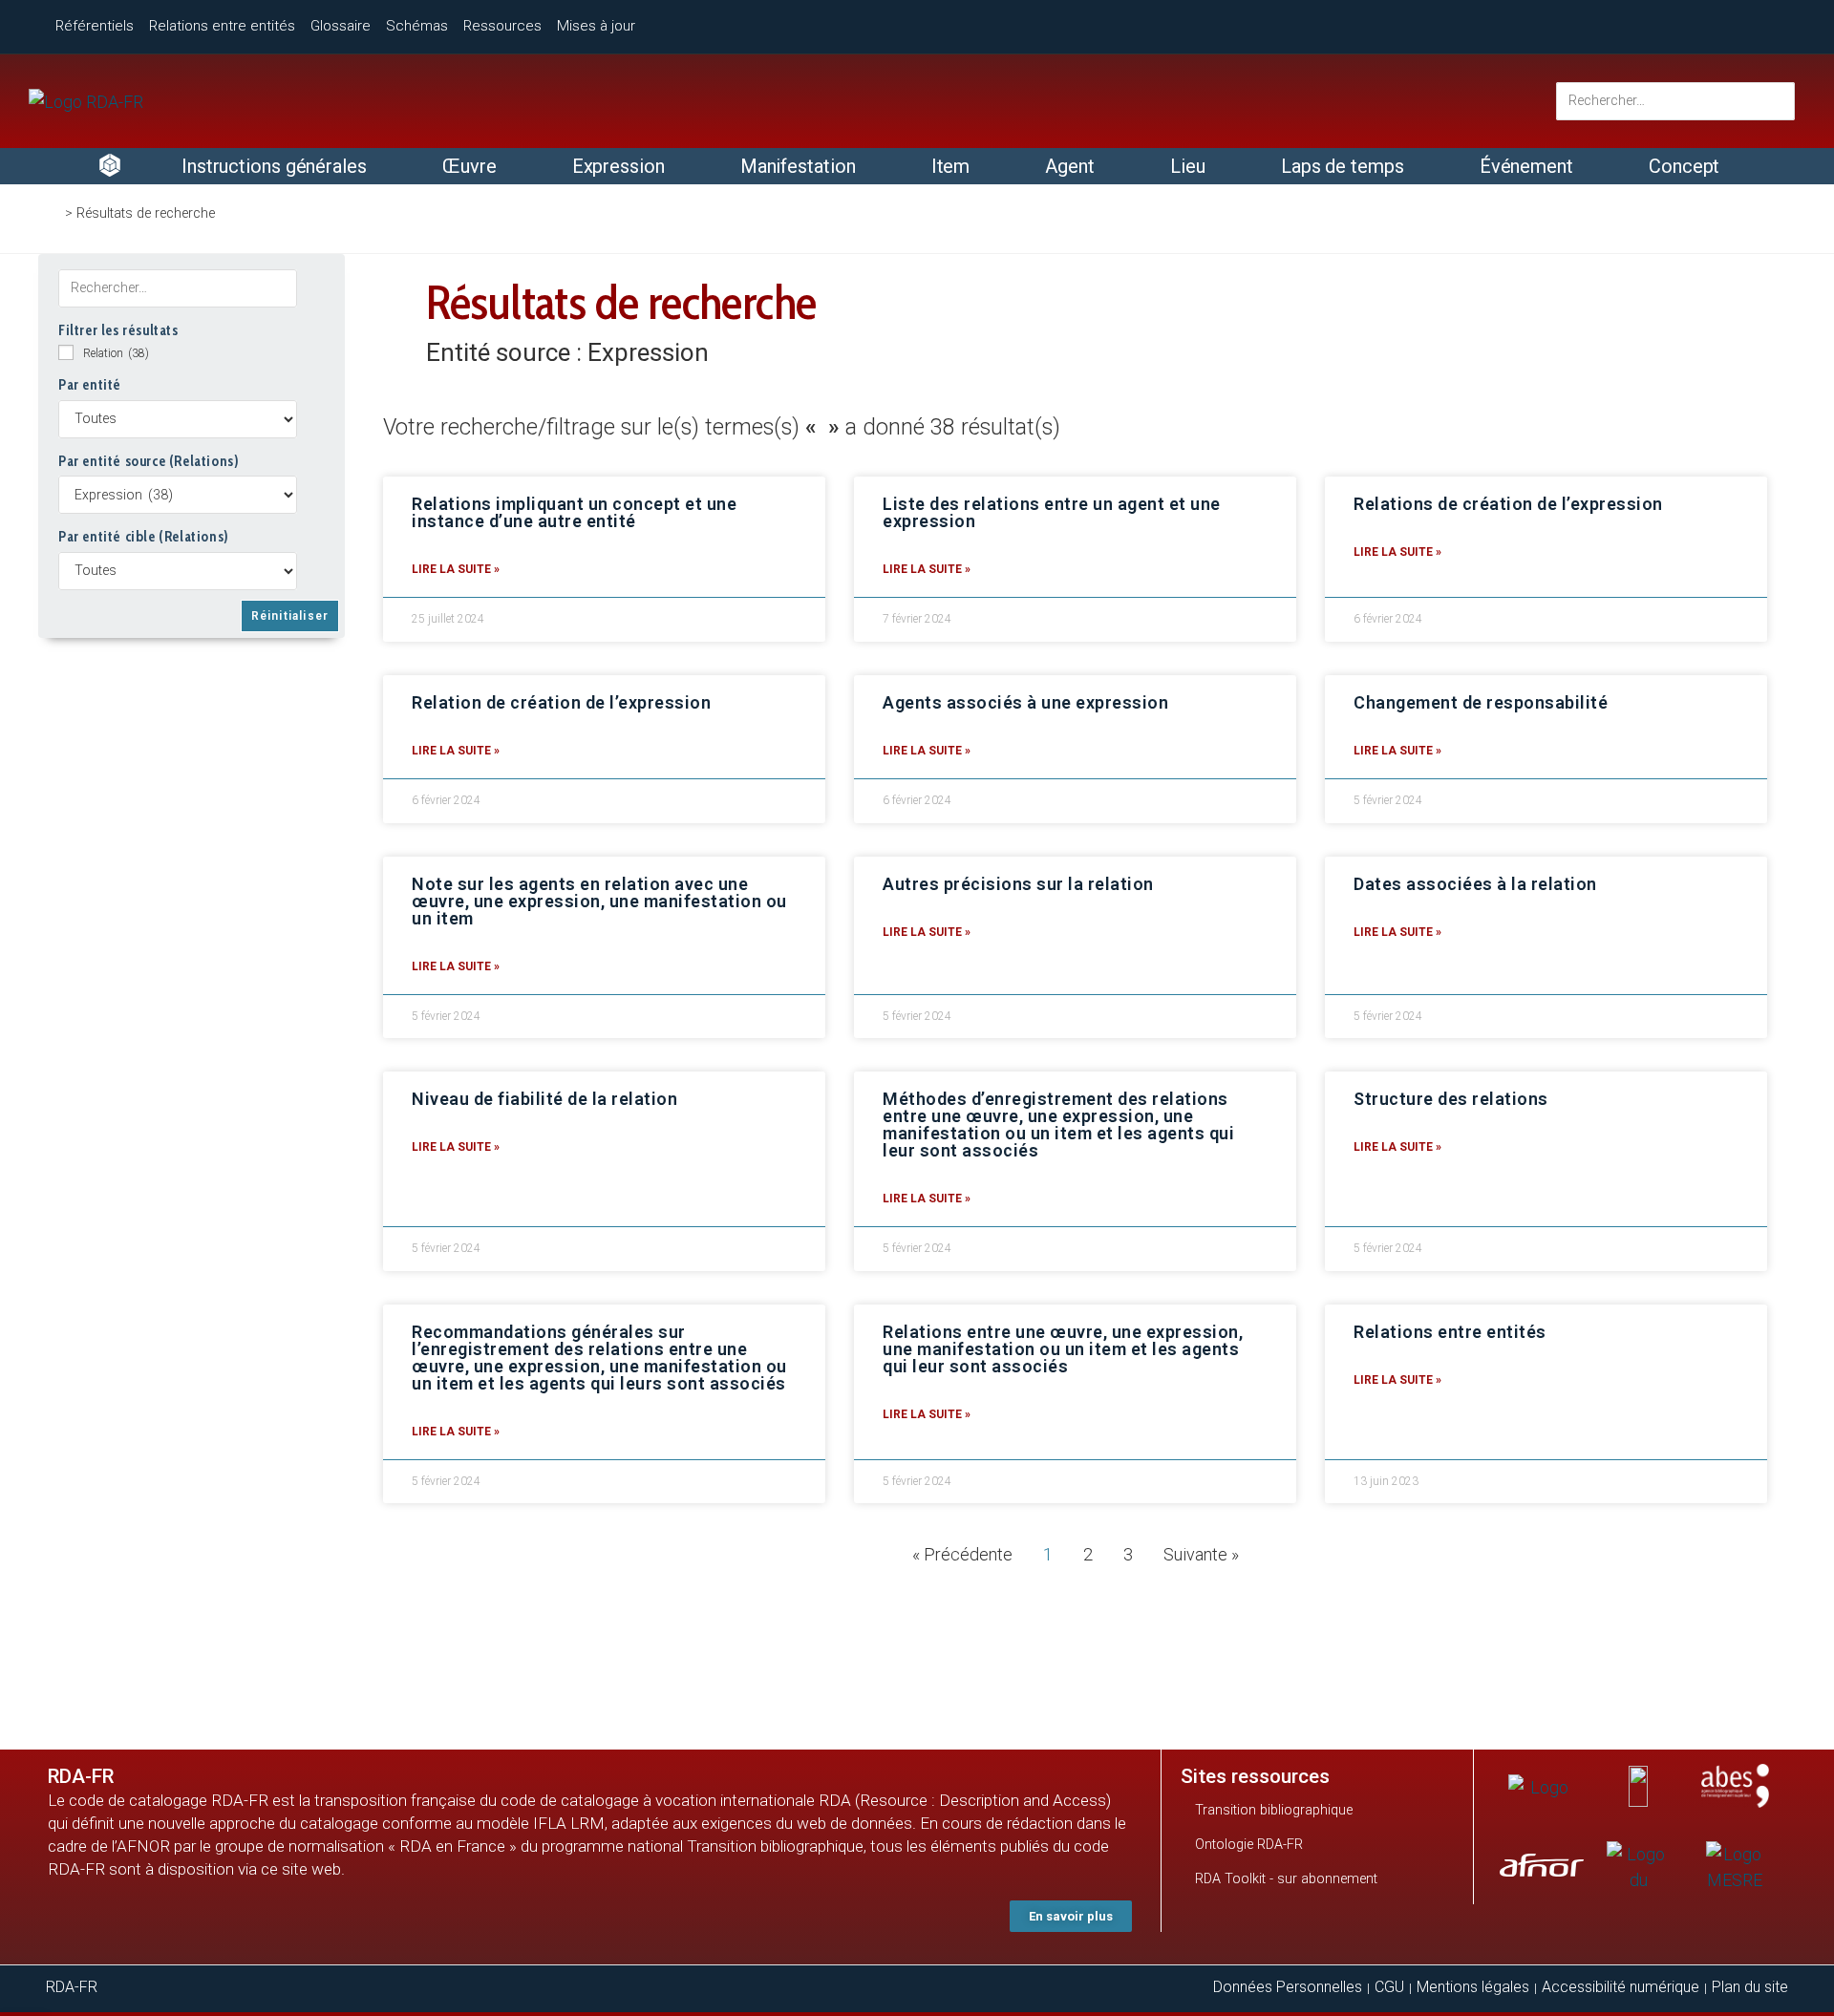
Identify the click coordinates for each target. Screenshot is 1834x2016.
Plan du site (1750, 1987)
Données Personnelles (1288, 1987)
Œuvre (469, 166)
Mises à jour (596, 26)
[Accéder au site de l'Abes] (1735, 1786)
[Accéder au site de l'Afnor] (1541, 1865)
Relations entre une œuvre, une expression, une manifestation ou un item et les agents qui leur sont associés (1063, 1349)
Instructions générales (274, 166)
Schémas (417, 26)
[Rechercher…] (1675, 101)
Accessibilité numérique (1621, 1987)
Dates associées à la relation (1475, 884)
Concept (1684, 166)
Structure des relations (1451, 1099)
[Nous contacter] (1639, 24)
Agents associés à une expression (1025, 702)
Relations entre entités (222, 26)
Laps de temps (1343, 166)
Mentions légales (1473, 1987)
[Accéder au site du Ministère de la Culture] (1638, 1868)
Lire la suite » (456, 569)
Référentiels (95, 26)
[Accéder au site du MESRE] (1735, 1868)
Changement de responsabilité (1481, 702)
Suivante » (1201, 1554)
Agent (1070, 166)
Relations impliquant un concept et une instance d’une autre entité (574, 512)
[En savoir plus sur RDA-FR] (1709, 23)
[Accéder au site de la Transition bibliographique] (1638, 1786)
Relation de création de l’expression (561, 702)
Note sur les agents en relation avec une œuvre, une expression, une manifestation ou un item (599, 901)
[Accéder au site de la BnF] (1542, 1786)
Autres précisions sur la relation (1018, 884)
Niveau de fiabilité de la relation (544, 1099)
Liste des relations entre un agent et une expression (1052, 512)
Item (951, 166)
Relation (116, 353)
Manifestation (798, 166)
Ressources (502, 26)
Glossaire (341, 26)
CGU (1389, 1987)
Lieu (1188, 166)
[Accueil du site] (86, 102)
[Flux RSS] (1780, 25)
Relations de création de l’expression (1508, 504)
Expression (618, 166)
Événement (1526, 166)
